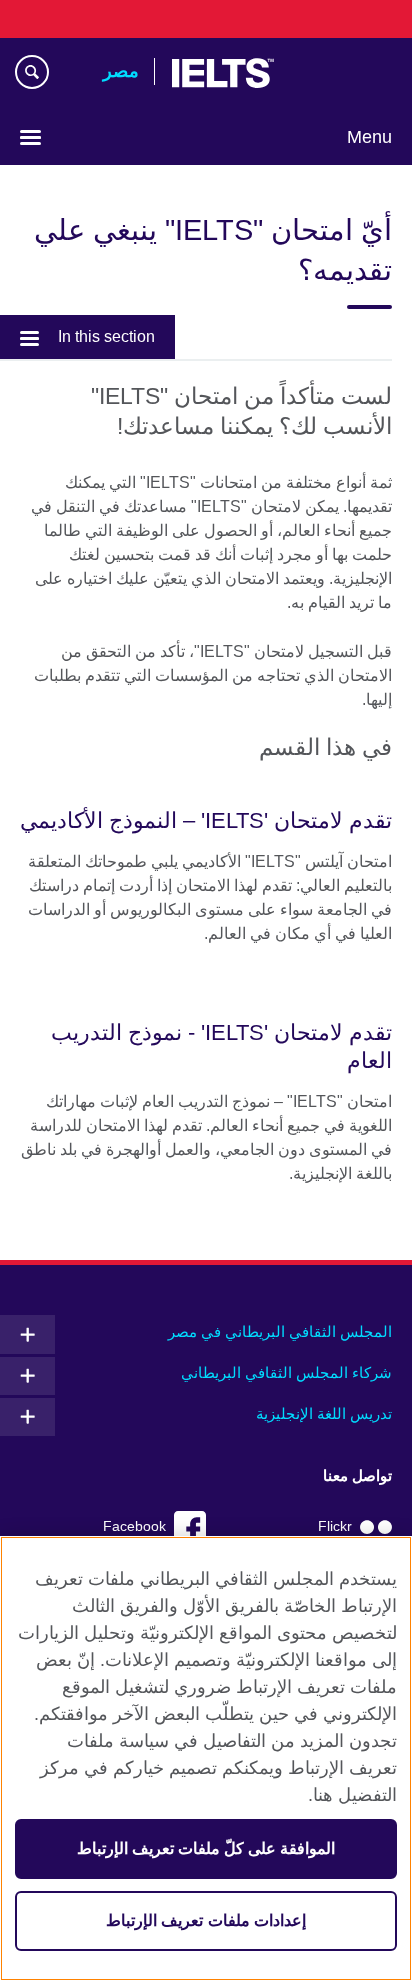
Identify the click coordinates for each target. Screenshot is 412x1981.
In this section (106, 336)
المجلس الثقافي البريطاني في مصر (280, 1331)
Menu (369, 137)
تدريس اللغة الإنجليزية (324, 1413)
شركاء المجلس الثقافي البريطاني (286, 1372)
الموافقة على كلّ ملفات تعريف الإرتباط (206, 1848)
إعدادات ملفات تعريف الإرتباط (205, 1920)
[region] (206, 1758)
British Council (341, 73)
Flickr (335, 1526)
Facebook (134, 1526)
